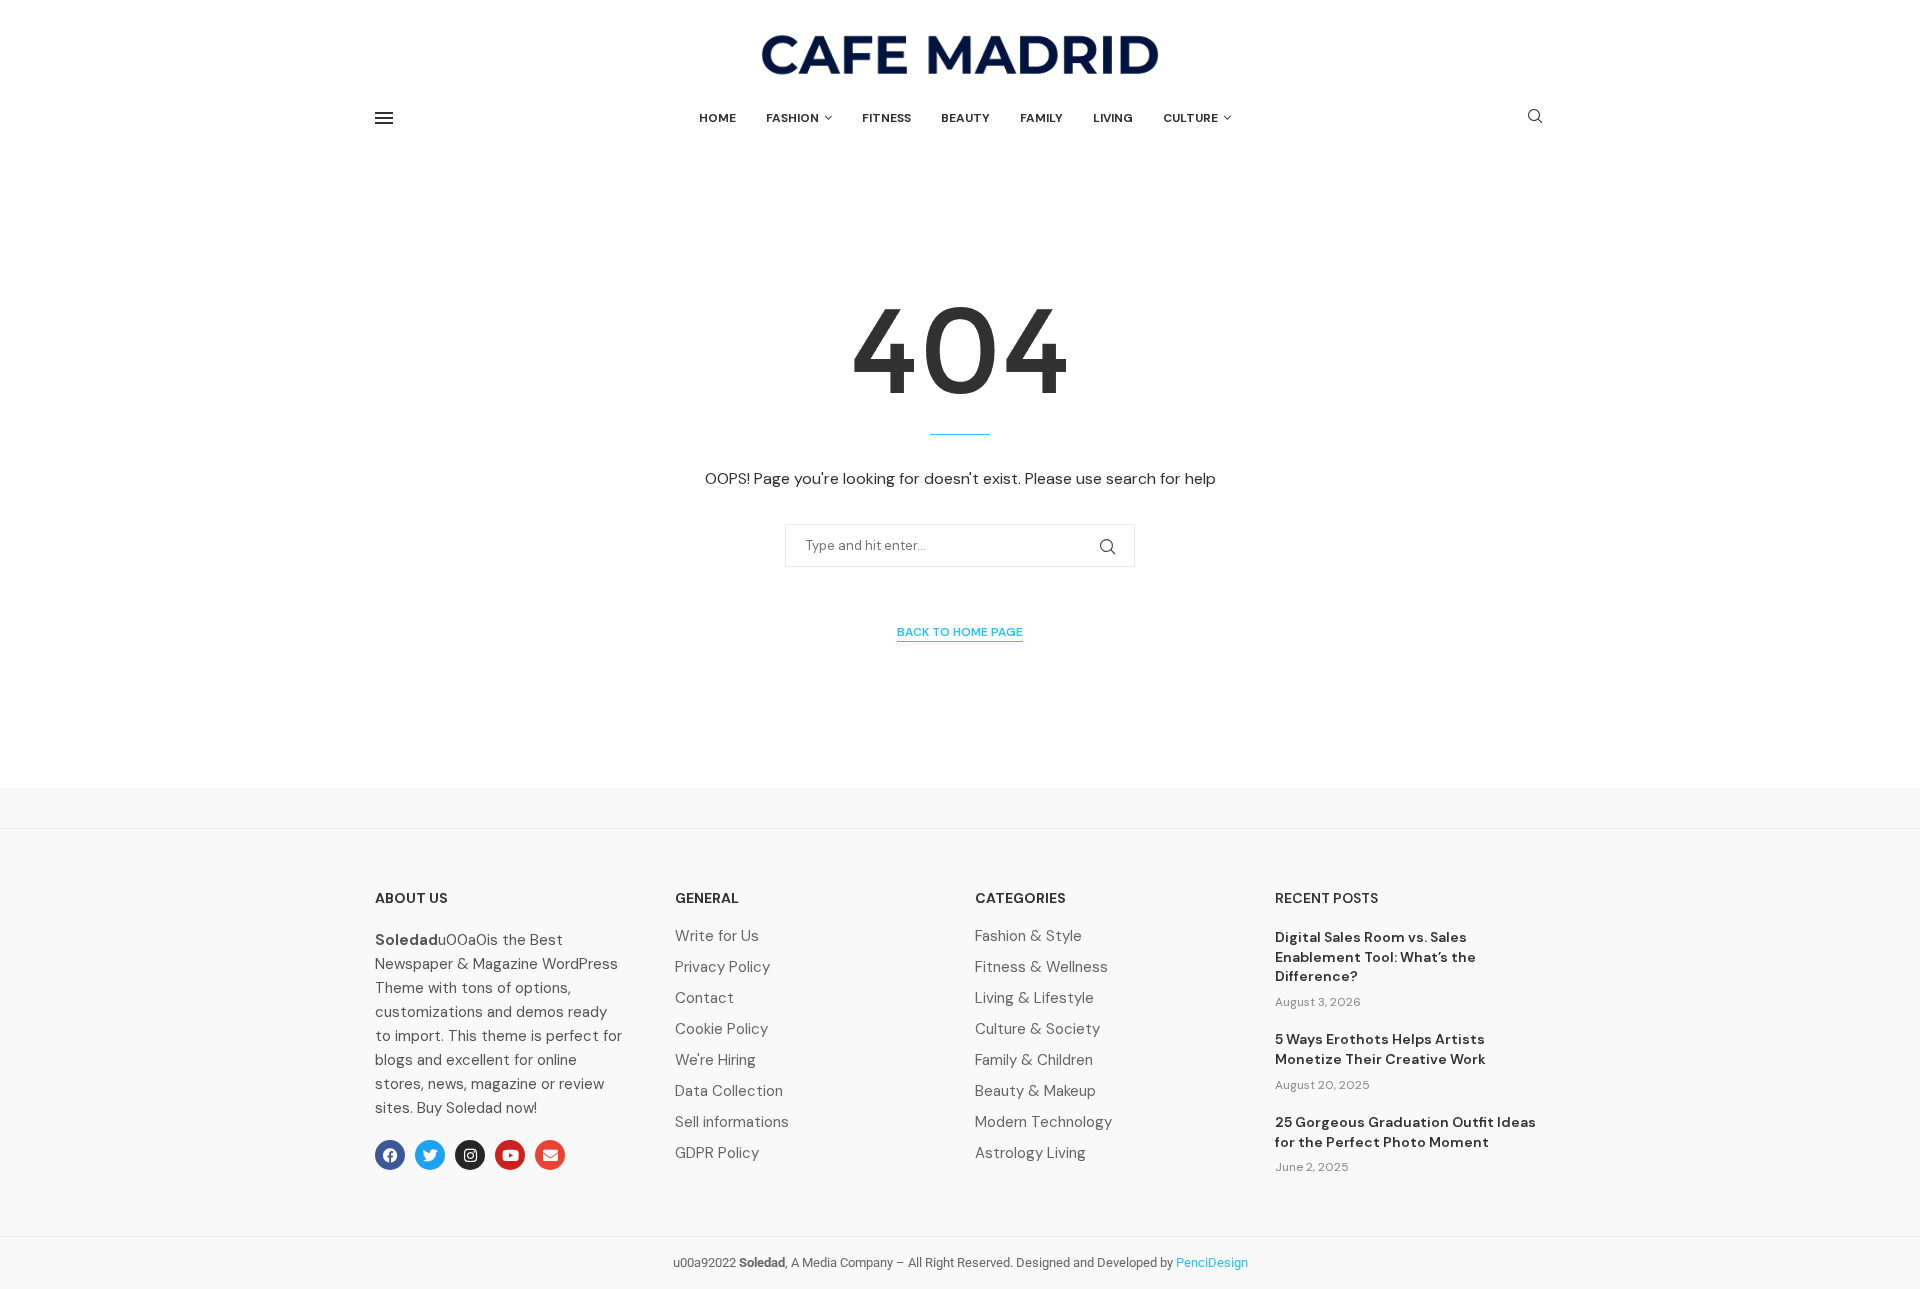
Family (1041, 118)
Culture (1190, 118)
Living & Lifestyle (1034, 998)
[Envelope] (550, 1155)
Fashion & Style (1028, 936)
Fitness (886, 118)
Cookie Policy (721, 1029)
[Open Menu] (384, 118)
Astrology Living (1030, 1153)
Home (717, 118)
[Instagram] (470, 1155)
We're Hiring (715, 1060)
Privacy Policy (722, 967)
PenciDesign (1212, 1262)
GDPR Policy (717, 1153)
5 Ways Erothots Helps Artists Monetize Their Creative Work (1380, 1049)
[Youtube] (510, 1155)
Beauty (965, 118)
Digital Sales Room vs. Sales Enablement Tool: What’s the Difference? (1375, 956)
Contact (704, 998)
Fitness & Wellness (1041, 967)
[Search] (1535, 118)
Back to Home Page (960, 632)
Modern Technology (1043, 1122)
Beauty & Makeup (1035, 1091)
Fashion (792, 118)
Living (1113, 118)
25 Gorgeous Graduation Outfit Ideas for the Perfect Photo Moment (1405, 1132)
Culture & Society (1037, 1029)
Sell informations (732, 1122)
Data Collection (729, 1091)
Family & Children (1034, 1060)
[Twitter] (430, 1155)
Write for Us (717, 936)
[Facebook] (390, 1155)
